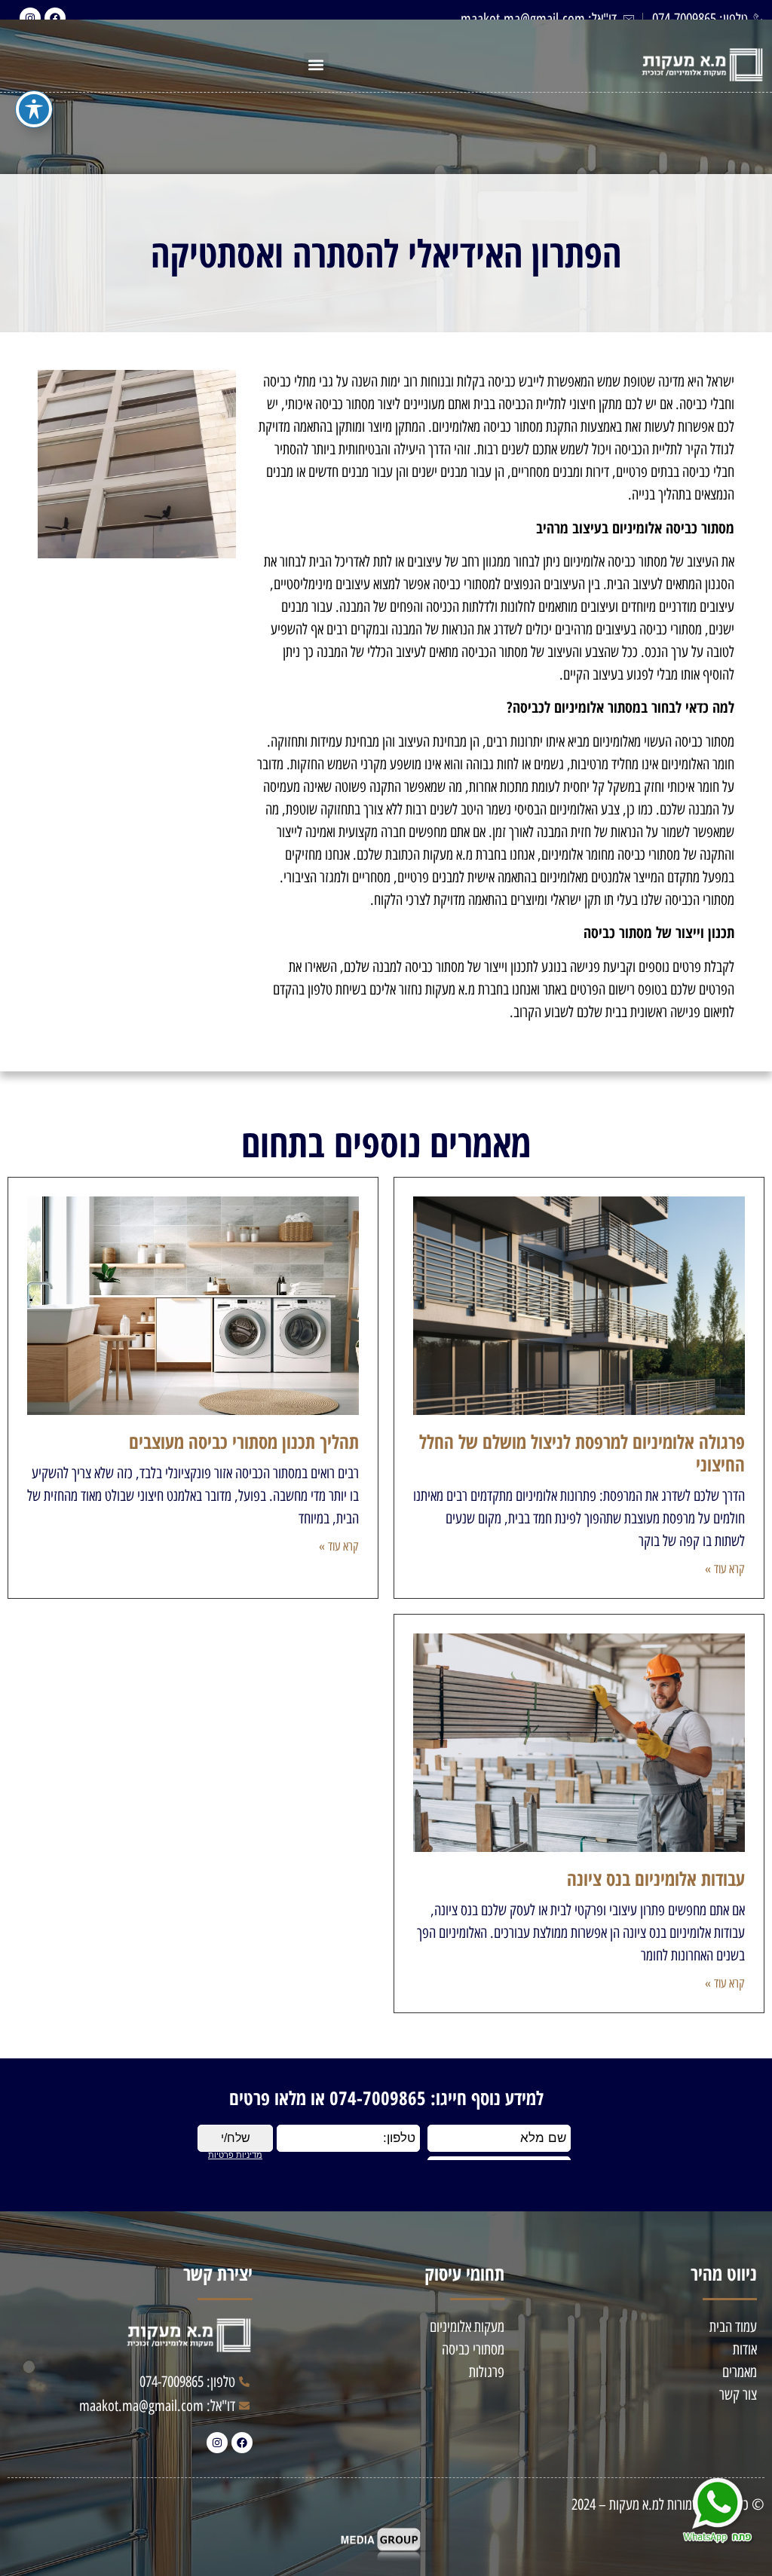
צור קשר (738, 2394)
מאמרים (740, 2372)
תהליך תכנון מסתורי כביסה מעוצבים (244, 1441)
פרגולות (487, 2372)
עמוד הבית (733, 2327)
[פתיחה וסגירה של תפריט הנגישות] (34, 109)
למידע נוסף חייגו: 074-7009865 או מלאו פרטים (386, 2098)
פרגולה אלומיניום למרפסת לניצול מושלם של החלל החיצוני (582, 1453)
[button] (316, 65)
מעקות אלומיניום (467, 2327)
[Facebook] (242, 2443)
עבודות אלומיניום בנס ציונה (656, 1878)
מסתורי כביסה (473, 2349)
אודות (745, 2349)
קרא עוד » (725, 1569)
